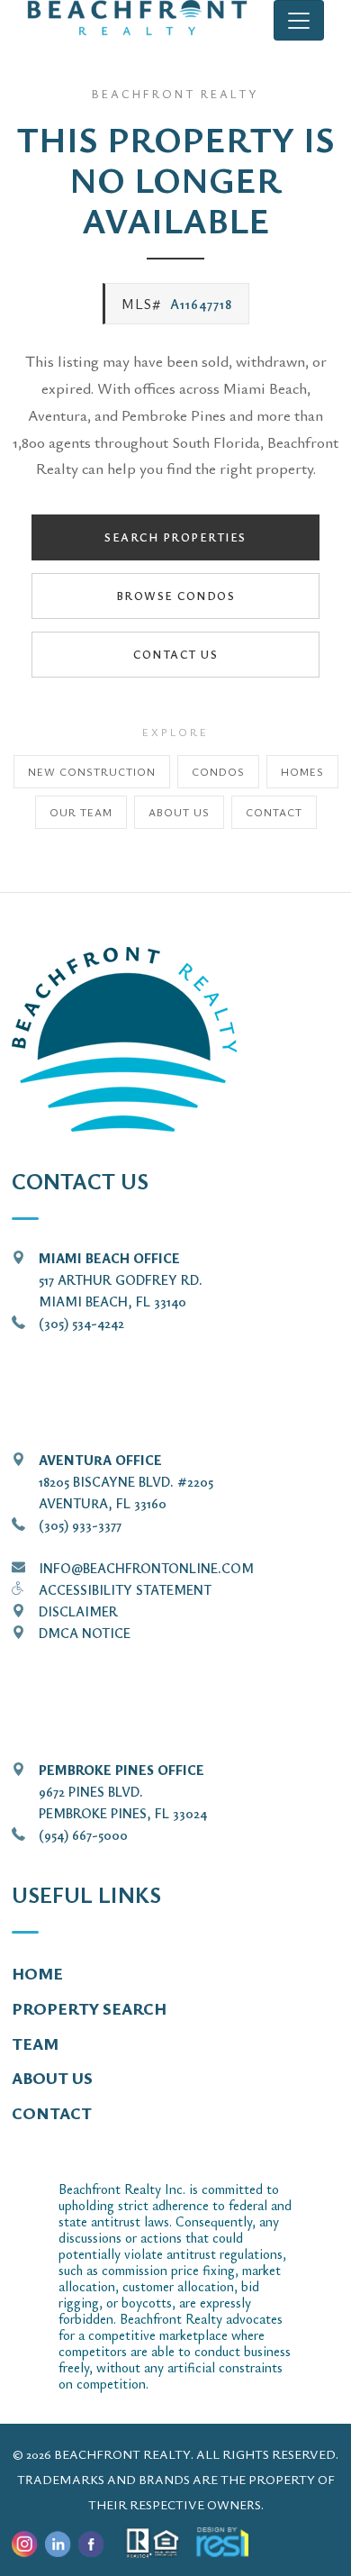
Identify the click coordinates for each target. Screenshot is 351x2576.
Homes (302, 771)
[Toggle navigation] (299, 20)
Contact (274, 812)
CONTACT (52, 2113)
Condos (218, 771)
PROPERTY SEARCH (89, 2008)
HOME (37, 1973)
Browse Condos (176, 596)
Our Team (81, 812)
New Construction (92, 771)
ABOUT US (52, 2078)
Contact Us (175, 654)
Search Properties (175, 537)
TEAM (35, 2044)
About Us (179, 812)
